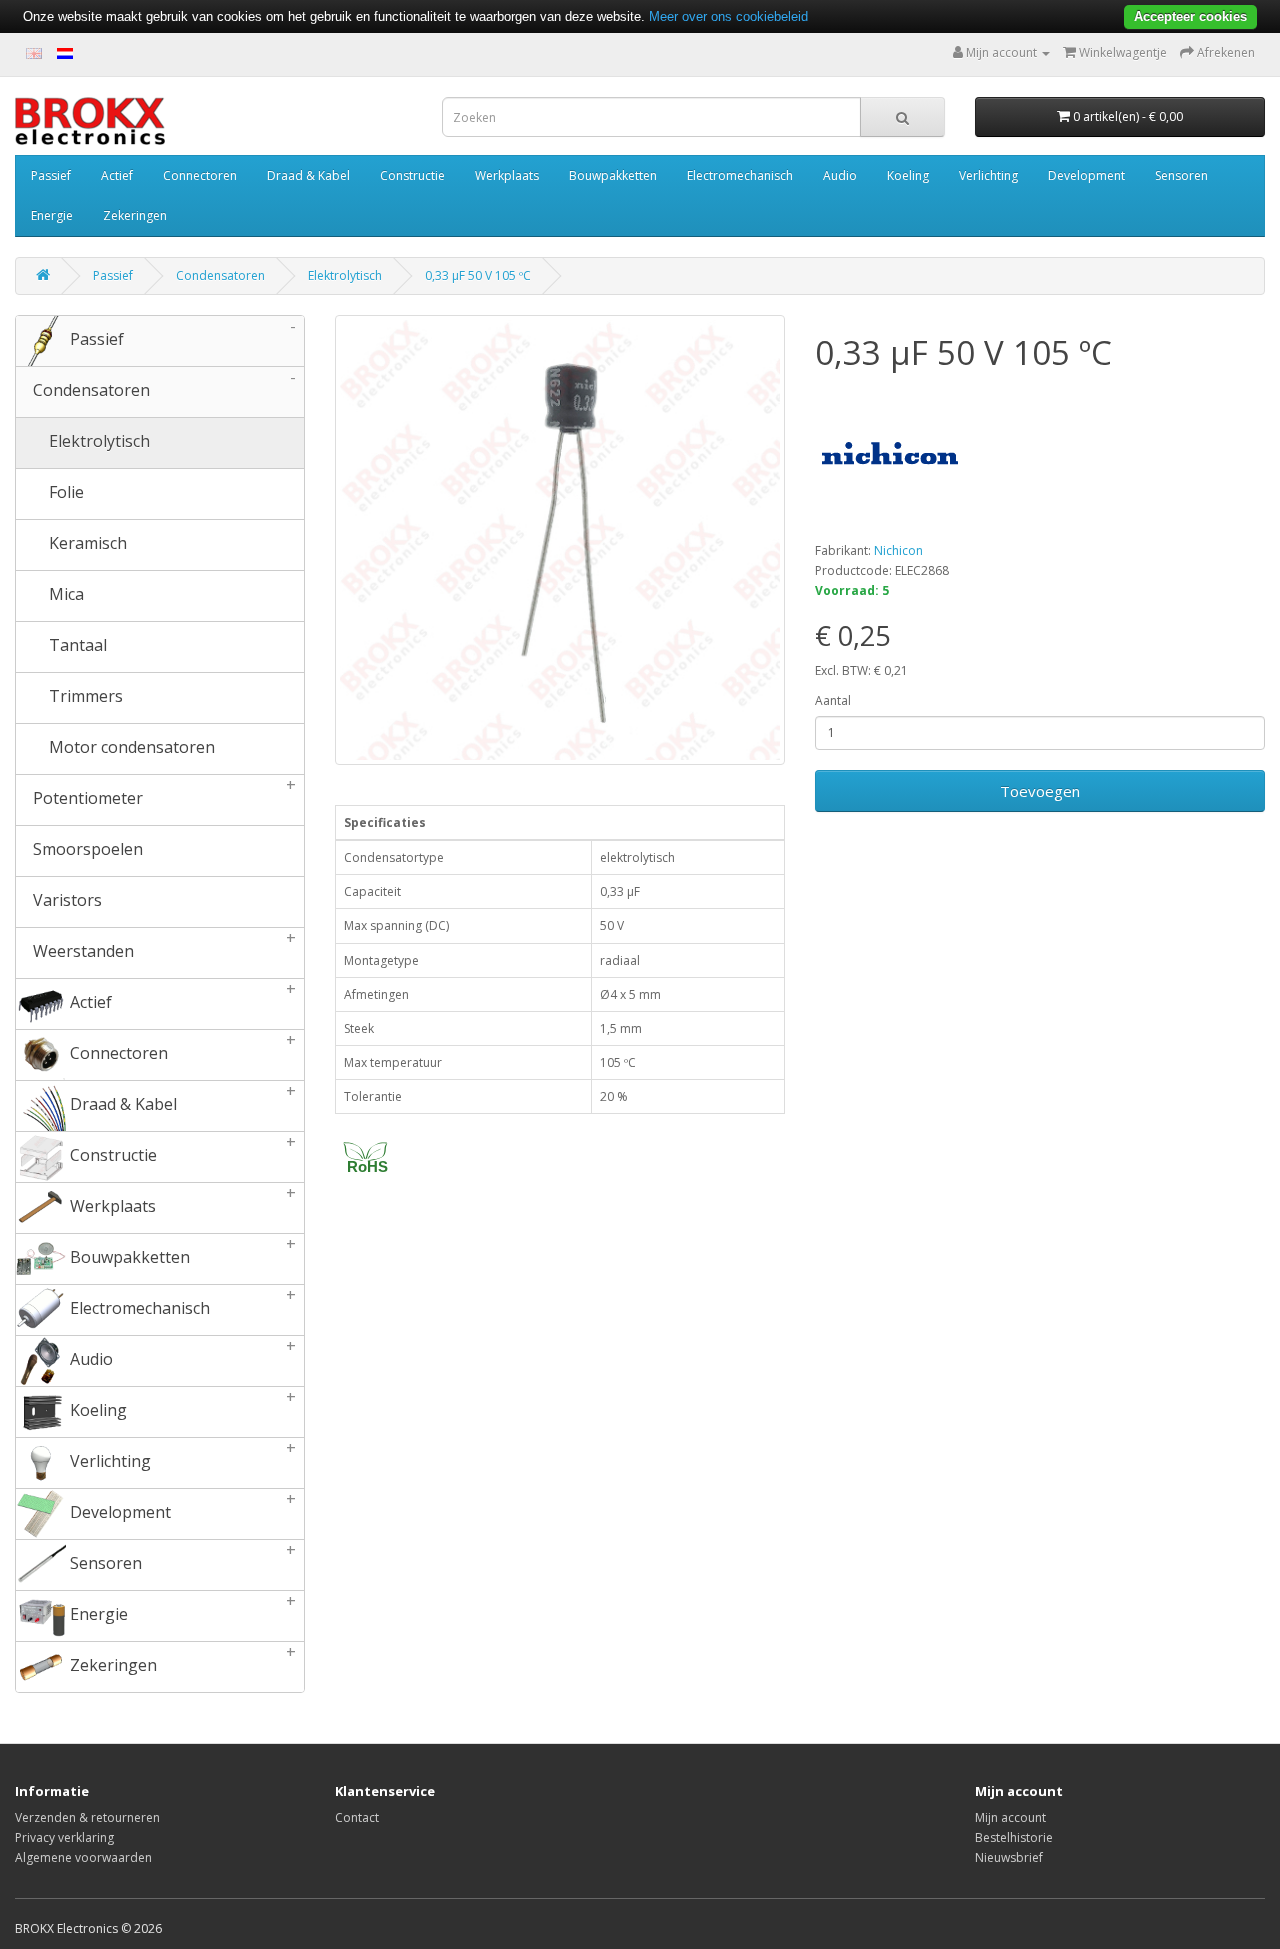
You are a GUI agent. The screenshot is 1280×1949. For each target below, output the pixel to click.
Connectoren (200, 175)
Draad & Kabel (308, 175)
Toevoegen (1040, 791)
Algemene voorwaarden (83, 1857)
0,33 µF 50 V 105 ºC (478, 275)
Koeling (908, 175)
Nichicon (898, 550)
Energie (52, 215)
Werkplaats (507, 175)
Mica (64, 594)
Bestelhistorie (1014, 1837)
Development (1086, 175)
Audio (840, 175)
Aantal (833, 700)
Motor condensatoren (130, 747)
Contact (357, 1817)
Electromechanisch (740, 175)
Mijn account (1010, 1817)
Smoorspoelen (86, 849)
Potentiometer (163, 792)
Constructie (412, 175)
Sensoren (1181, 175)
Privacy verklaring (64, 1837)
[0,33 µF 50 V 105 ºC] (560, 540)
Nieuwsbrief (1009, 1857)
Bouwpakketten (613, 175)
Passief (51, 175)
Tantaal (76, 645)
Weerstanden (163, 945)
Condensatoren (220, 275)
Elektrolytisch (345, 275)
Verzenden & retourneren (87, 1817)
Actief (117, 175)
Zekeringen (135, 215)
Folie (64, 492)
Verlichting (988, 175)
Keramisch (86, 543)
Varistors (65, 900)
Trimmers (84, 696)
